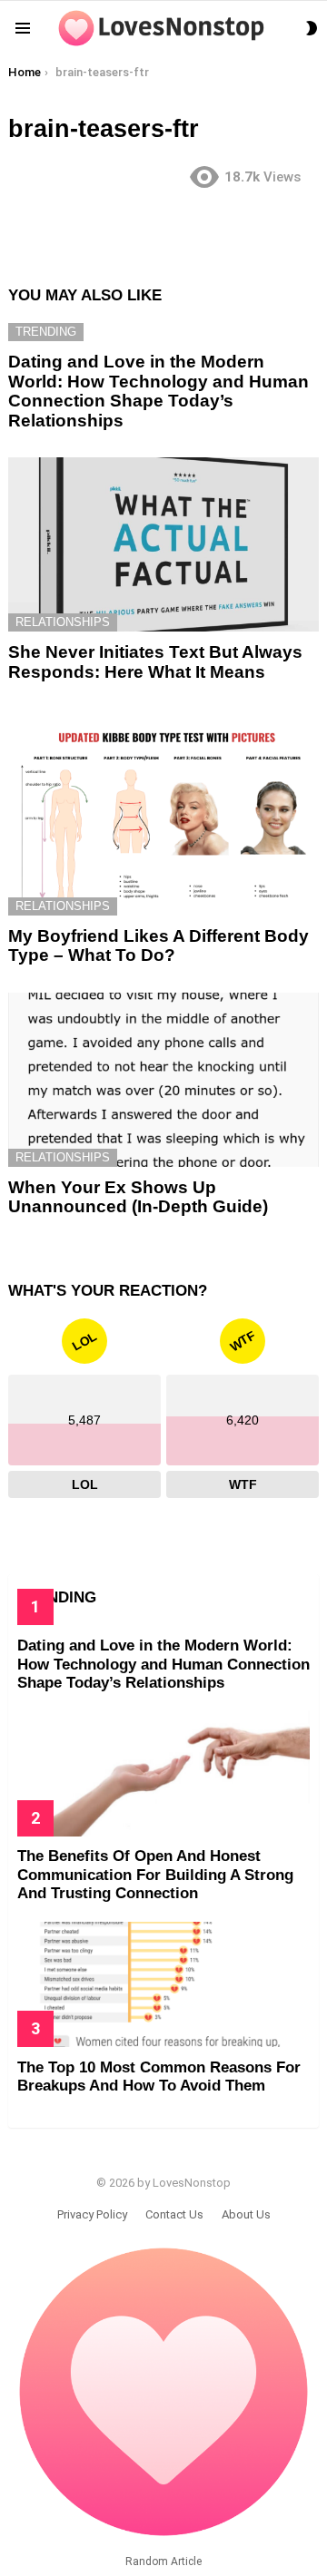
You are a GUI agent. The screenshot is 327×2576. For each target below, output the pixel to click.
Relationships (63, 622)
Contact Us (174, 2214)
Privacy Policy (92, 2214)
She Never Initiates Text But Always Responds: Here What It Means (155, 661)
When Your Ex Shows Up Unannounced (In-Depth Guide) (138, 1197)
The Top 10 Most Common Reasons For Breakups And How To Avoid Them (159, 2076)
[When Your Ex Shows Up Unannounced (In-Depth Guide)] (163, 1080)
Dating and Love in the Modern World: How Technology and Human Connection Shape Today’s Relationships (159, 391)
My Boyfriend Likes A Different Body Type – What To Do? (159, 945)
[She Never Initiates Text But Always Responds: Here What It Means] (163, 544)
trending (46, 332)
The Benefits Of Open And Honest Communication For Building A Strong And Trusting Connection (155, 1875)
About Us (246, 2214)
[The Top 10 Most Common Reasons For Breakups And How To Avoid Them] (163, 1984)
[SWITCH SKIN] (312, 28)
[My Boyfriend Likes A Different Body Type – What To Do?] (163, 812)
